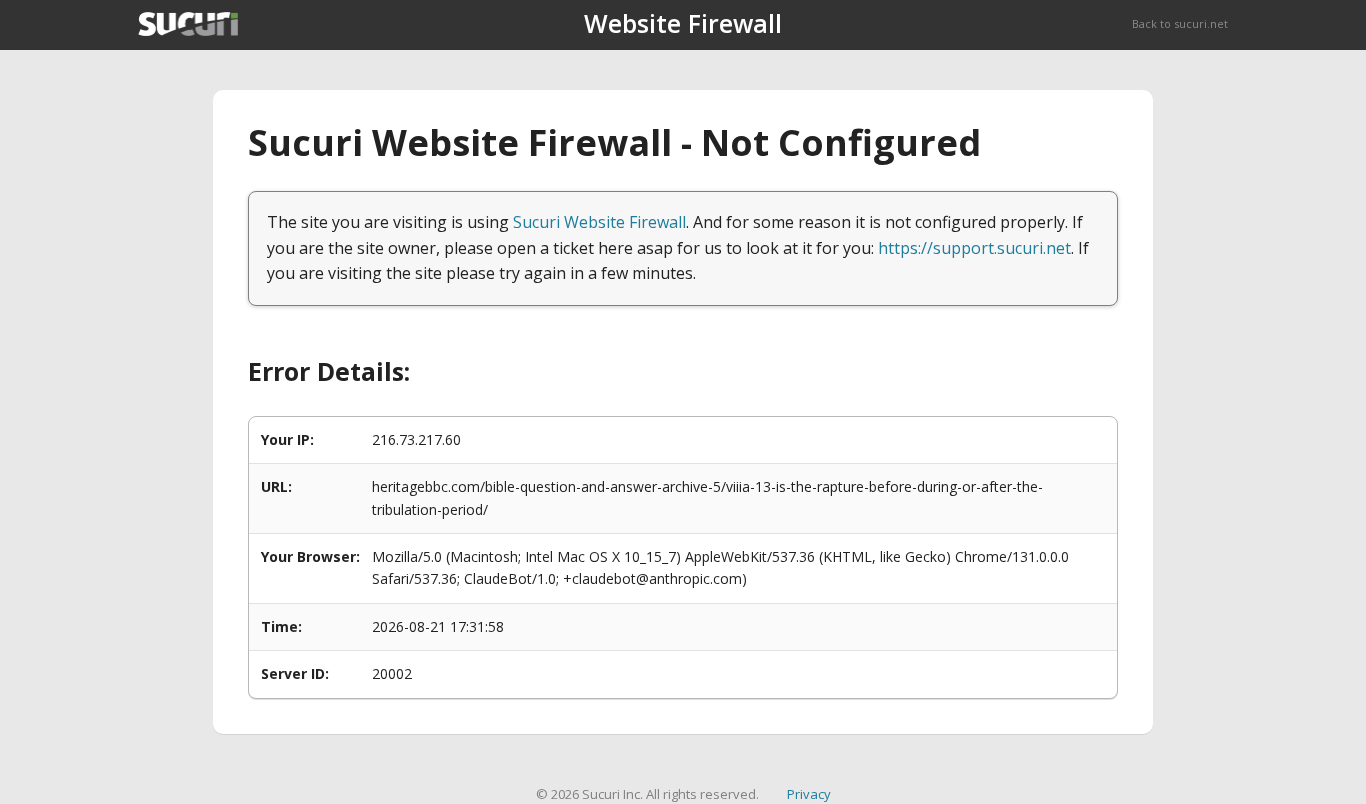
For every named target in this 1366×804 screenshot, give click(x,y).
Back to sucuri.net (1180, 23)
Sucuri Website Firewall (599, 222)
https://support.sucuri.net (974, 248)
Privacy (809, 794)
